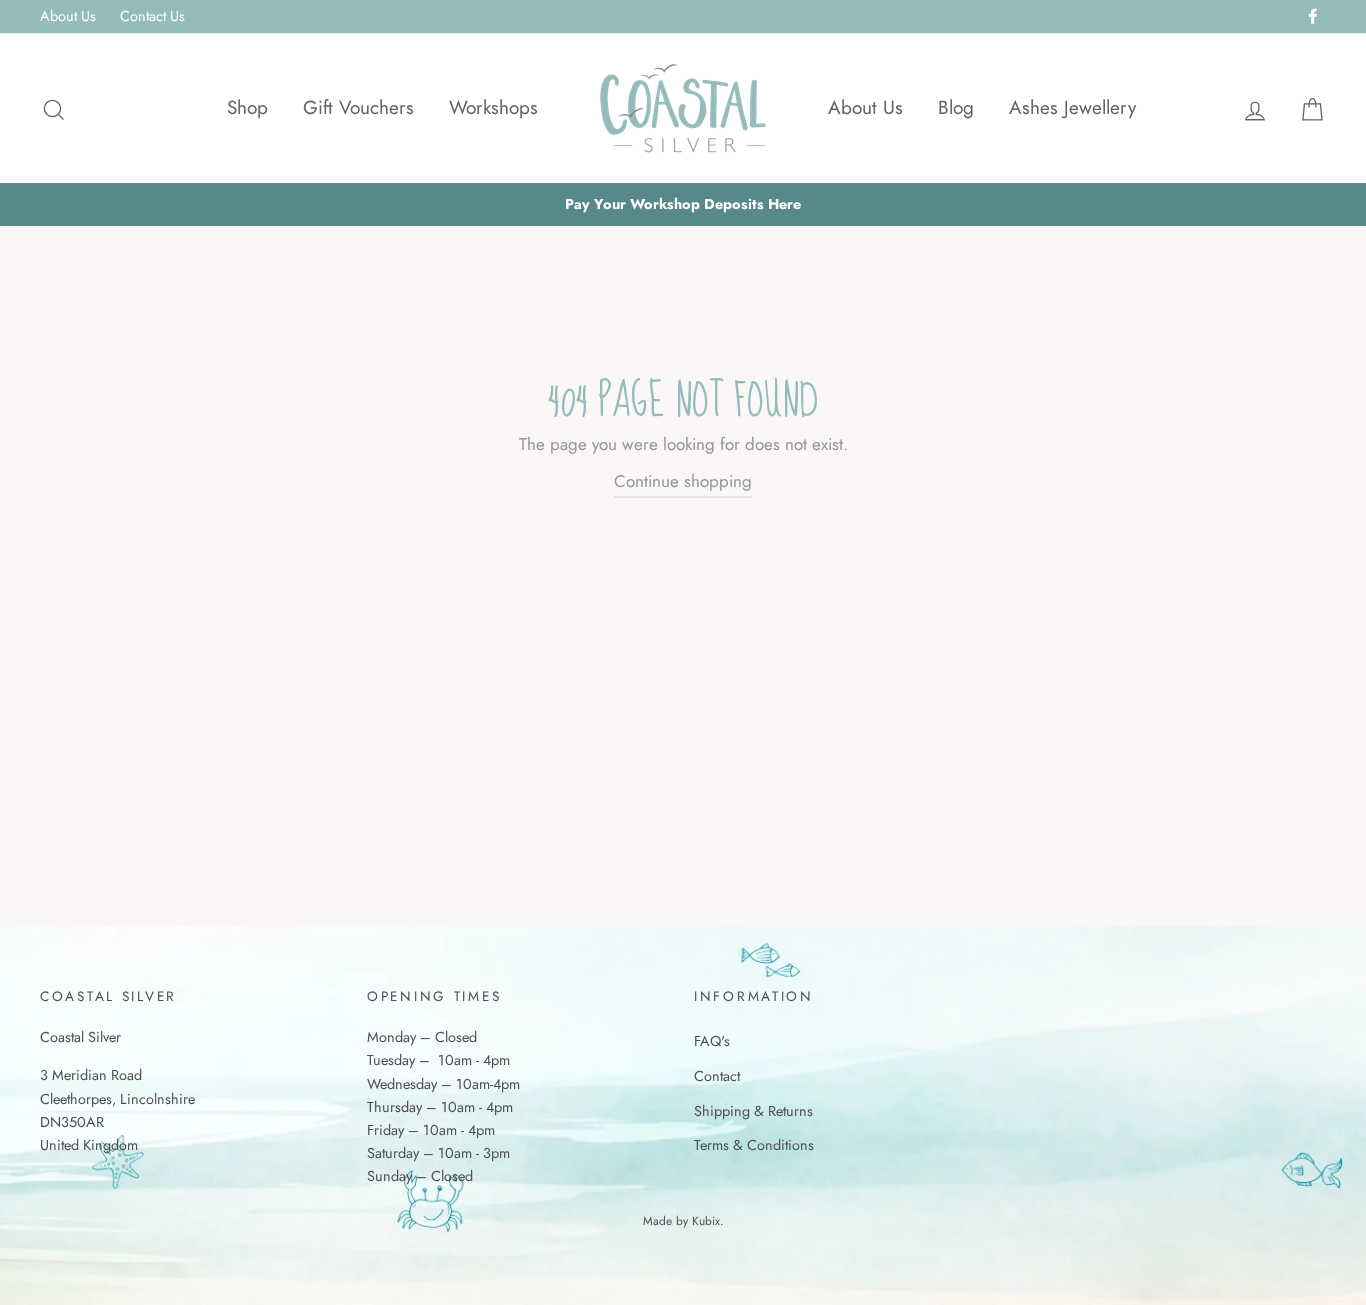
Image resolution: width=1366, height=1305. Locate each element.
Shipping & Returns (753, 1111)
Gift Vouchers (358, 107)
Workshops (493, 107)
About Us (68, 16)
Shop (247, 107)
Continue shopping (683, 481)
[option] (683, 204)
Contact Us (152, 16)
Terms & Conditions (754, 1145)
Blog (956, 107)
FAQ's (712, 1041)
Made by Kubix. (683, 1220)
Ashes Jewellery (1072, 107)
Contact (717, 1076)
